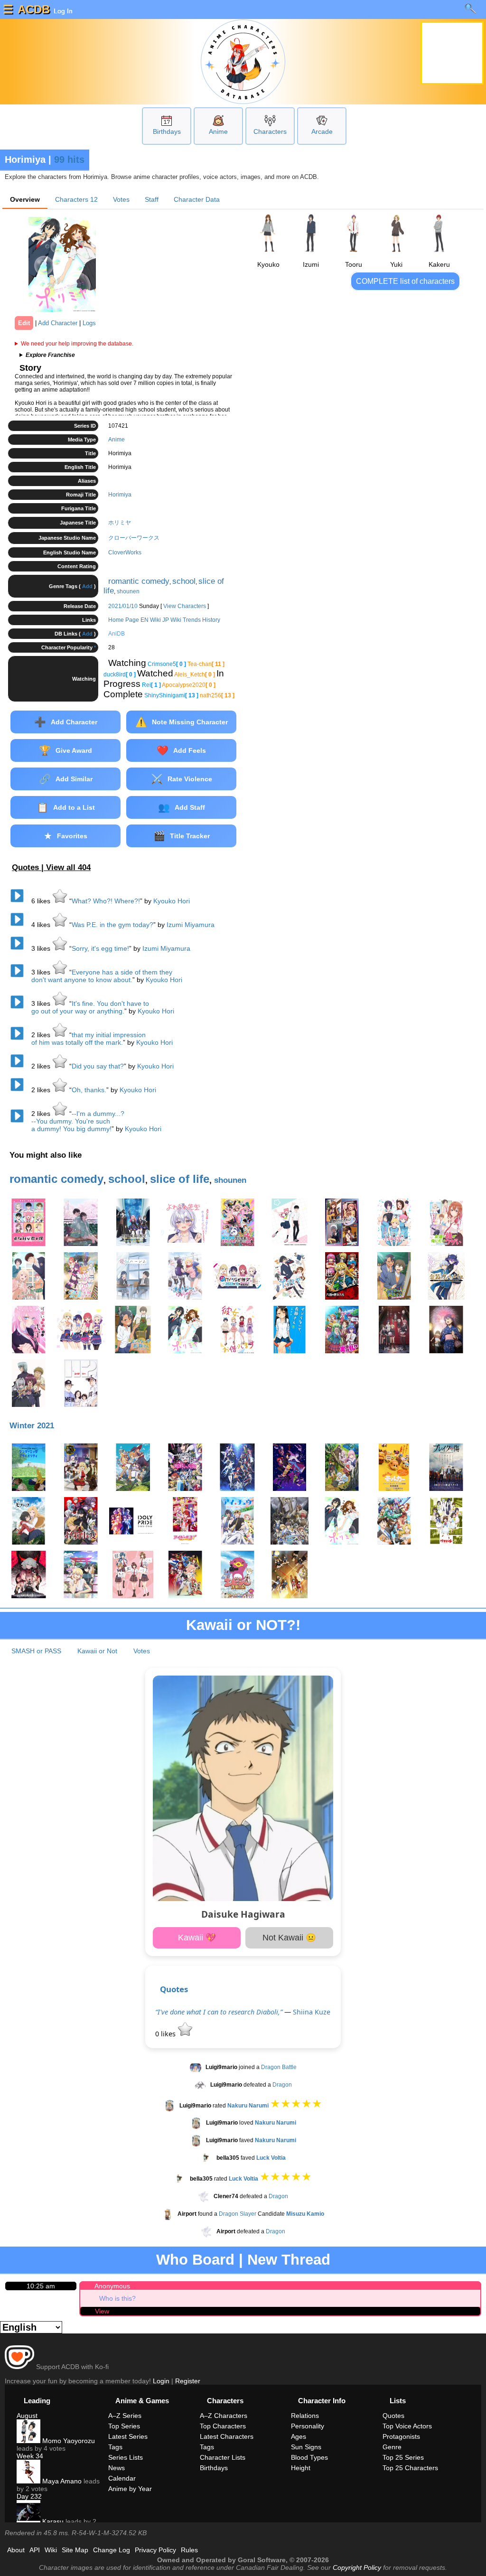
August (27, 2416)
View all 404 (68, 867)
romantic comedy (139, 581)
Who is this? (117, 2298)
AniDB (117, 634)
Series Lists (126, 2457)
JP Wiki (172, 620)
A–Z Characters (224, 2416)
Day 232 (29, 2496)
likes (42, 901)
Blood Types (309, 2457)
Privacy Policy (155, 2550)
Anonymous (112, 2286)
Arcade (322, 131)
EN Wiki (151, 620)
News (117, 2468)
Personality (308, 2426)
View (102, 2311)
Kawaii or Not (97, 1651)
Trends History (201, 620)
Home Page (124, 620)
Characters (270, 131)
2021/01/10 (123, 606)
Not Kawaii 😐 (289, 1938)
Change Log (112, 2550)
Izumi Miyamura (191, 925)
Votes (121, 199)
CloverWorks (125, 553)
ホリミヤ (120, 523)
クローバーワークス (134, 538)
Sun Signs (306, 2447)
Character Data (197, 199)
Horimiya (120, 495)
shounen (128, 591)
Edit (24, 323)
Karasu (52, 2521)
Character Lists (223, 2457)
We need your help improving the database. (77, 344)
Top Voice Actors (407, 2426)
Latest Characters (227, 2436)
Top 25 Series (403, 2457)
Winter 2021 (32, 1426)
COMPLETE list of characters (405, 281)
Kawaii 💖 (197, 1938)
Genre (392, 2447)
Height (301, 2468)
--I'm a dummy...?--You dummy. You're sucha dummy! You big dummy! (78, 1121)
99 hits (69, 159)
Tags (115, 2447)
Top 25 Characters (410, 2468)
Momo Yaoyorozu (68, 2441)
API (35, 2550)
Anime (218, 131)
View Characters (185, 606)
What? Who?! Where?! (106, 901)
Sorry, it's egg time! (100, 948)
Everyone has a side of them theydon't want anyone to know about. (102, 976)
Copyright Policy (357, 2567)
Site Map (75, 2550)
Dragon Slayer (238, 2214)
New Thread (289, 2260)
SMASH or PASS (36, 1651)
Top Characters (223, 2426)
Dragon (282, 2085)
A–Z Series (125, 2416)
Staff (152, 199)
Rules (189, 2550)
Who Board (195, 2260)
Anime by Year (130, 2489)
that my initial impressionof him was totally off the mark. (89, 1039)
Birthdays (167, 131)
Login (161, 2381)
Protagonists (401, 2436)
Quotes (174, 1989)
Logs (89, 323)
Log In (62, 11)
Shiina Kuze (312, 2012)
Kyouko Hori (172, 901)
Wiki (51, 2550)
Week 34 (30, 2456)
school (184, 581)
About (16, 2550)
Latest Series (128, 2436)
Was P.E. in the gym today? (112, 925)
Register (188, 2381)
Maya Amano (61, 2481)
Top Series (124, 2426)
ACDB (34, 9)
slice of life (180, 1179)
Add (87, 586)
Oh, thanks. (89, 1090)
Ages (299, 2436)
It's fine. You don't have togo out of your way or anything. (90, 1007)
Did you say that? (98, 1066)
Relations (305, 2416)
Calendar (122, 2478)
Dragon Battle (279, 2067)
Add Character (58, 323)
